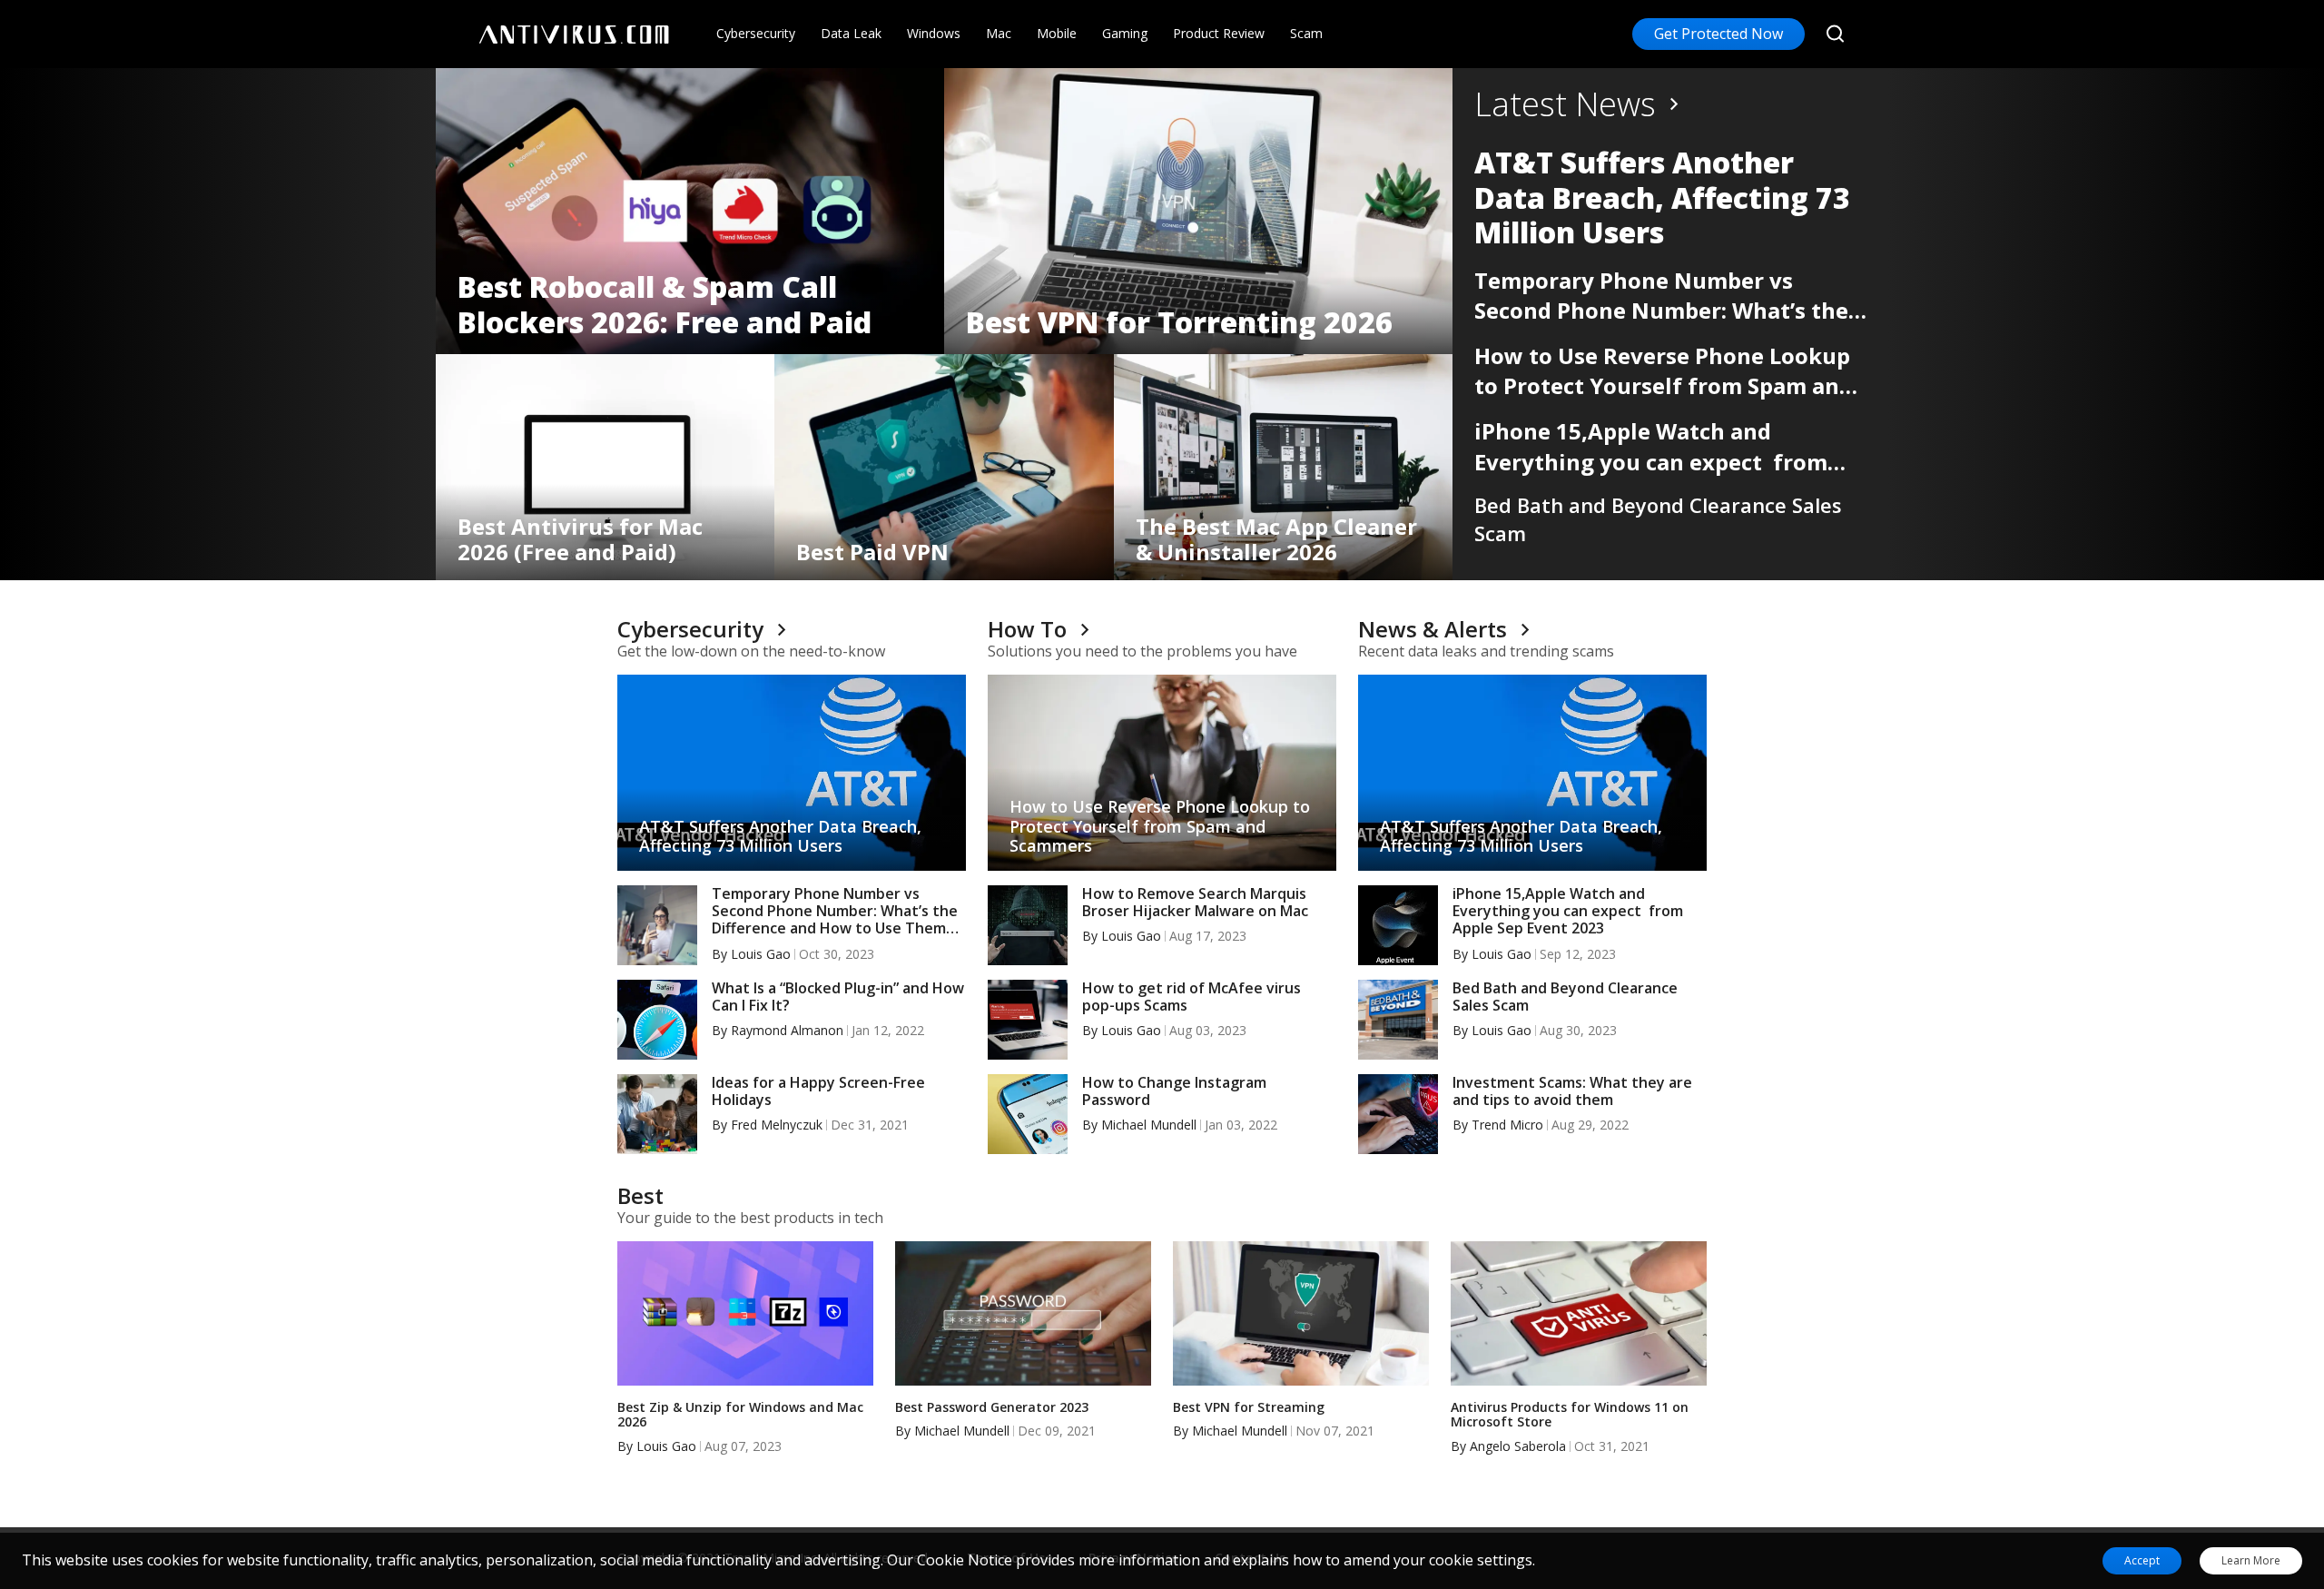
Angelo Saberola (1518, 1446)
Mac (999, 33)
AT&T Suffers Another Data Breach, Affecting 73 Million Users (1662, 197)
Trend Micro (1507, 1125)
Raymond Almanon (787, 1030)
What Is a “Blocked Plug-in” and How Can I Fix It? (838, 997)
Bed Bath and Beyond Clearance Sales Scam (1658, 519)
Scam (1306, 33)
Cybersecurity (756, 33)
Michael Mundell (1149, 1125)
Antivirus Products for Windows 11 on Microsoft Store (1570, 1416)
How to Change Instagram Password (1174, 1091)
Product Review (1219, 33)
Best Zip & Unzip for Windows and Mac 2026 (740, 1416)
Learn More (2251, 1561)
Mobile (1057, 33)
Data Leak (851, 33)
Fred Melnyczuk (777, 1125)
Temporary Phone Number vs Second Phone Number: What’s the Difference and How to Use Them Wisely (1661, 296)
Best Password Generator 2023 (992, 1408)
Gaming (1125, 33)
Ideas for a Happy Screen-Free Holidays (818, 1091)
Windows (934, 33)
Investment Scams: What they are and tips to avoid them (1572, 1091)
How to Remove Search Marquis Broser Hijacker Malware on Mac (1195, 903)
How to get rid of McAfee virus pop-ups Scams (1192, 997)
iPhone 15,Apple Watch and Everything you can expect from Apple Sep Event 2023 (1651, 446)
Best (640, 1195)
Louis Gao (761, 954)
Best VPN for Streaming (1249, 1408)
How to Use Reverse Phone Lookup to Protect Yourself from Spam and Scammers (1664, 371)
